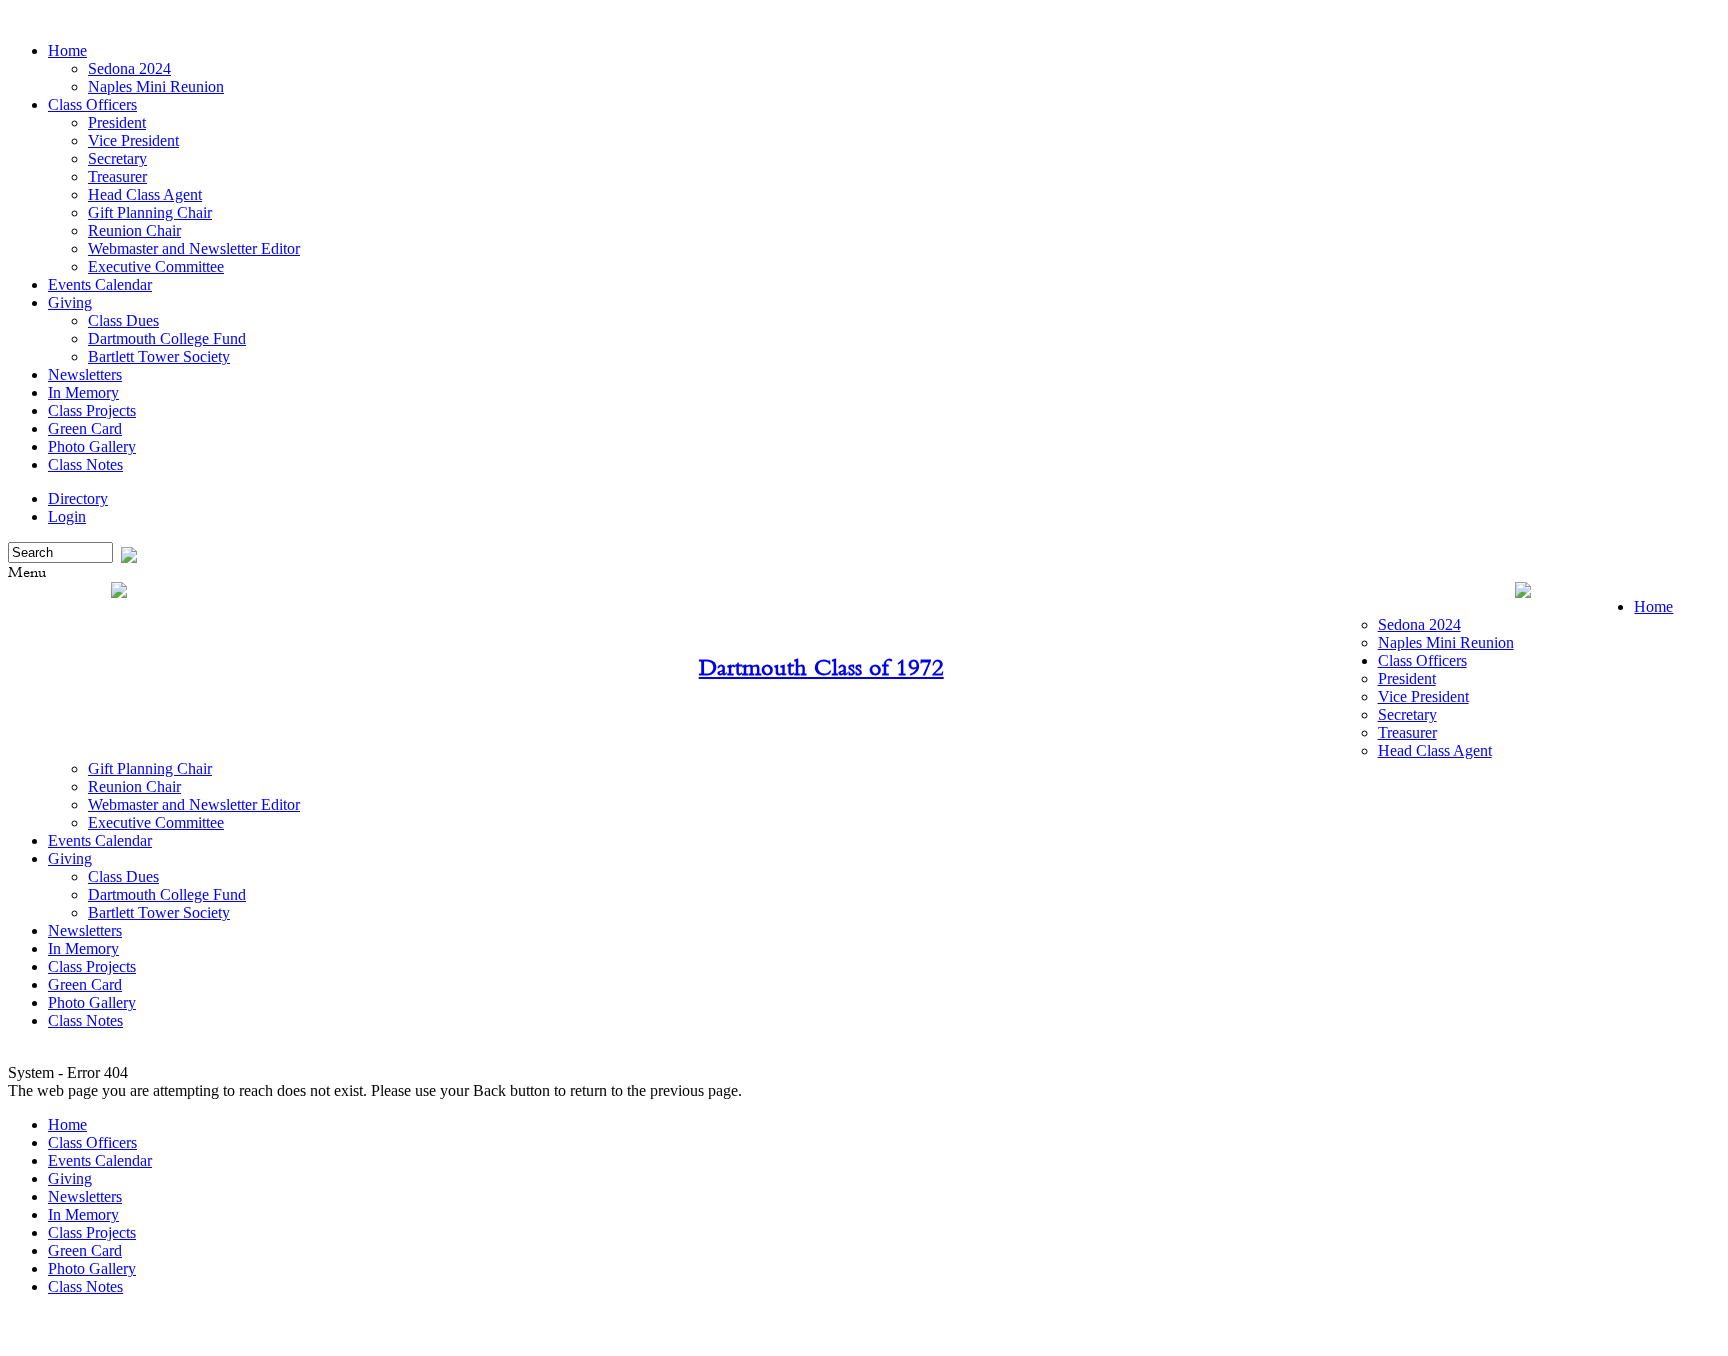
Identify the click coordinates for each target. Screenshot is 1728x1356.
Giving (70, 302)
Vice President (133, 140)
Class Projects (92, 410)
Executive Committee (156, 266)
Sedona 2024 (129, 68)
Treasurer (117, 176)
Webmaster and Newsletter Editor (194, 248)
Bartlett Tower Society (159, 356)
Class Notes (85, 464)
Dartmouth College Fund (167, 338)
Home (67, 50)
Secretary (117, 158)
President (117, 122)
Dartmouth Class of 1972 (821, 667)
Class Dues (123, 320)
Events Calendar (100, 284)
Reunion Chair (134, 230)
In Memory (83, 392)
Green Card (85, 428)
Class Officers (92, 104)
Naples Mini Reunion (156, 86)
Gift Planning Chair (150, 212)
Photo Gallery (92, 446)
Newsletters (85, 374)
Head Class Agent (145, 194)
